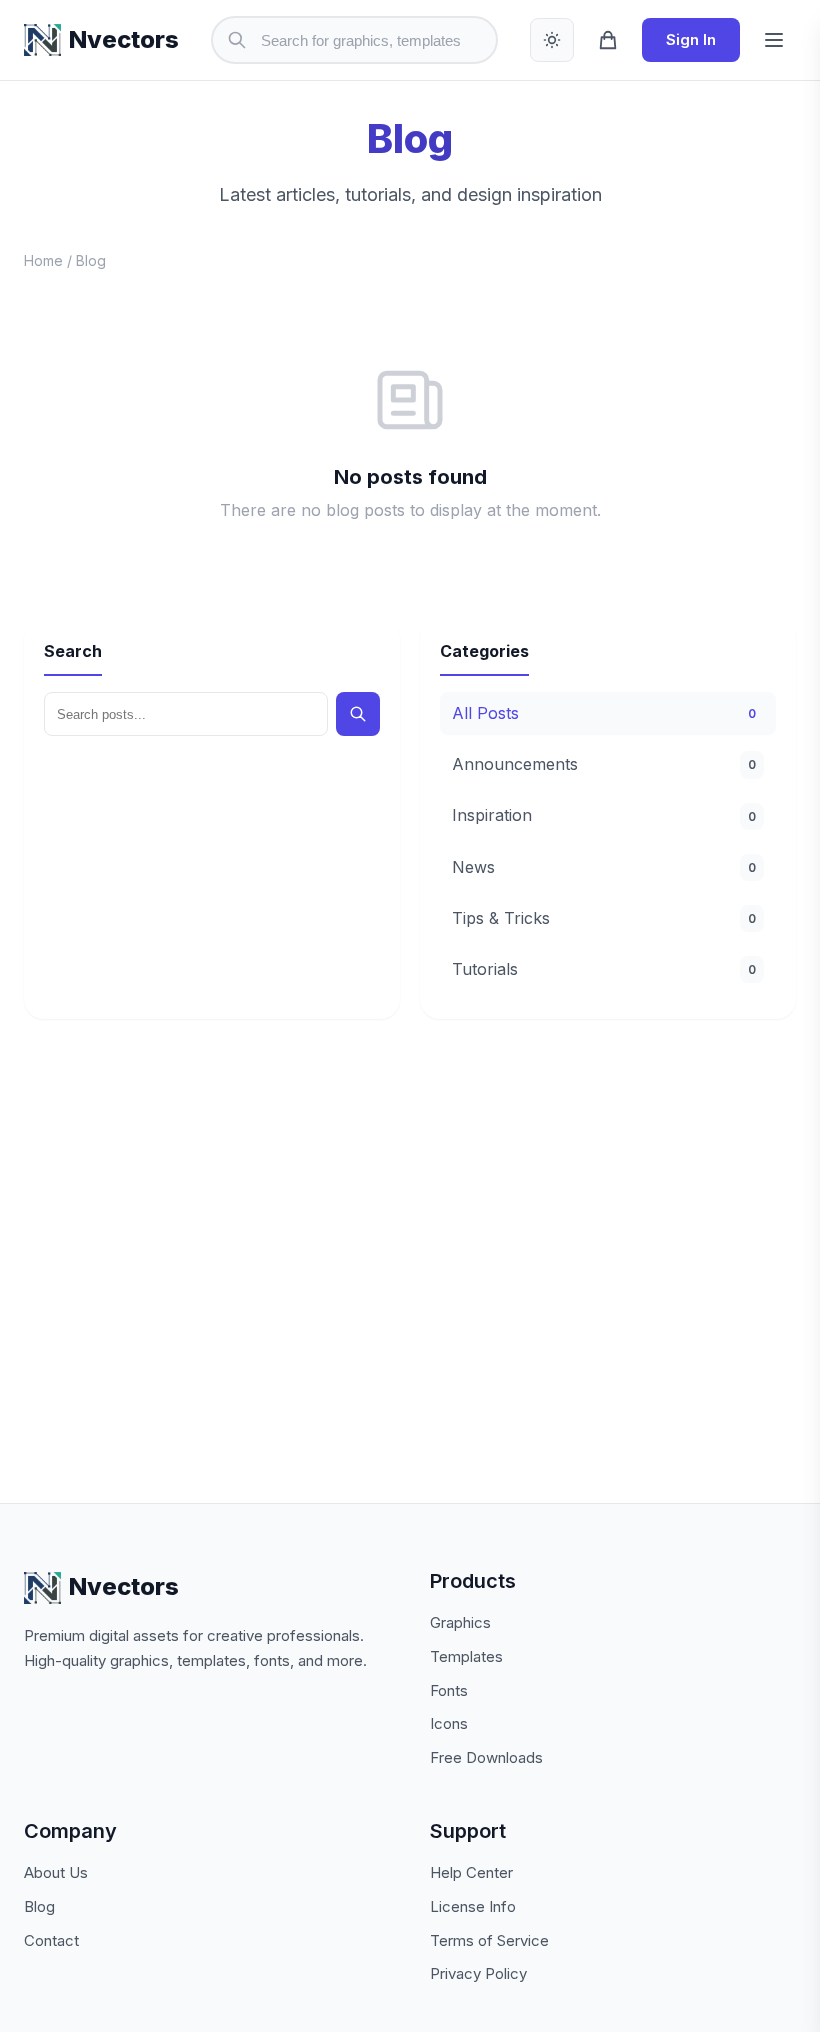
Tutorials (604, 969)
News (604, 867)
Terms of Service (489, 1940)
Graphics (460, 1622)
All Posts (604, 713)
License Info (473, 1906)
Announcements (604, 764)
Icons (449, 1723)
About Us (56, 1872)
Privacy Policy (478, 1973)
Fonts (449, 1690)
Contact (51, 1940)
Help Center (471, 1872)
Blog (39, 1906)
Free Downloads (486, 1757)
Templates (466, 1656)
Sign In (691, 39)
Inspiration (604, 815)
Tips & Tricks (604, 918)
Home (43, 260)
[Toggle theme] (552, 40)
